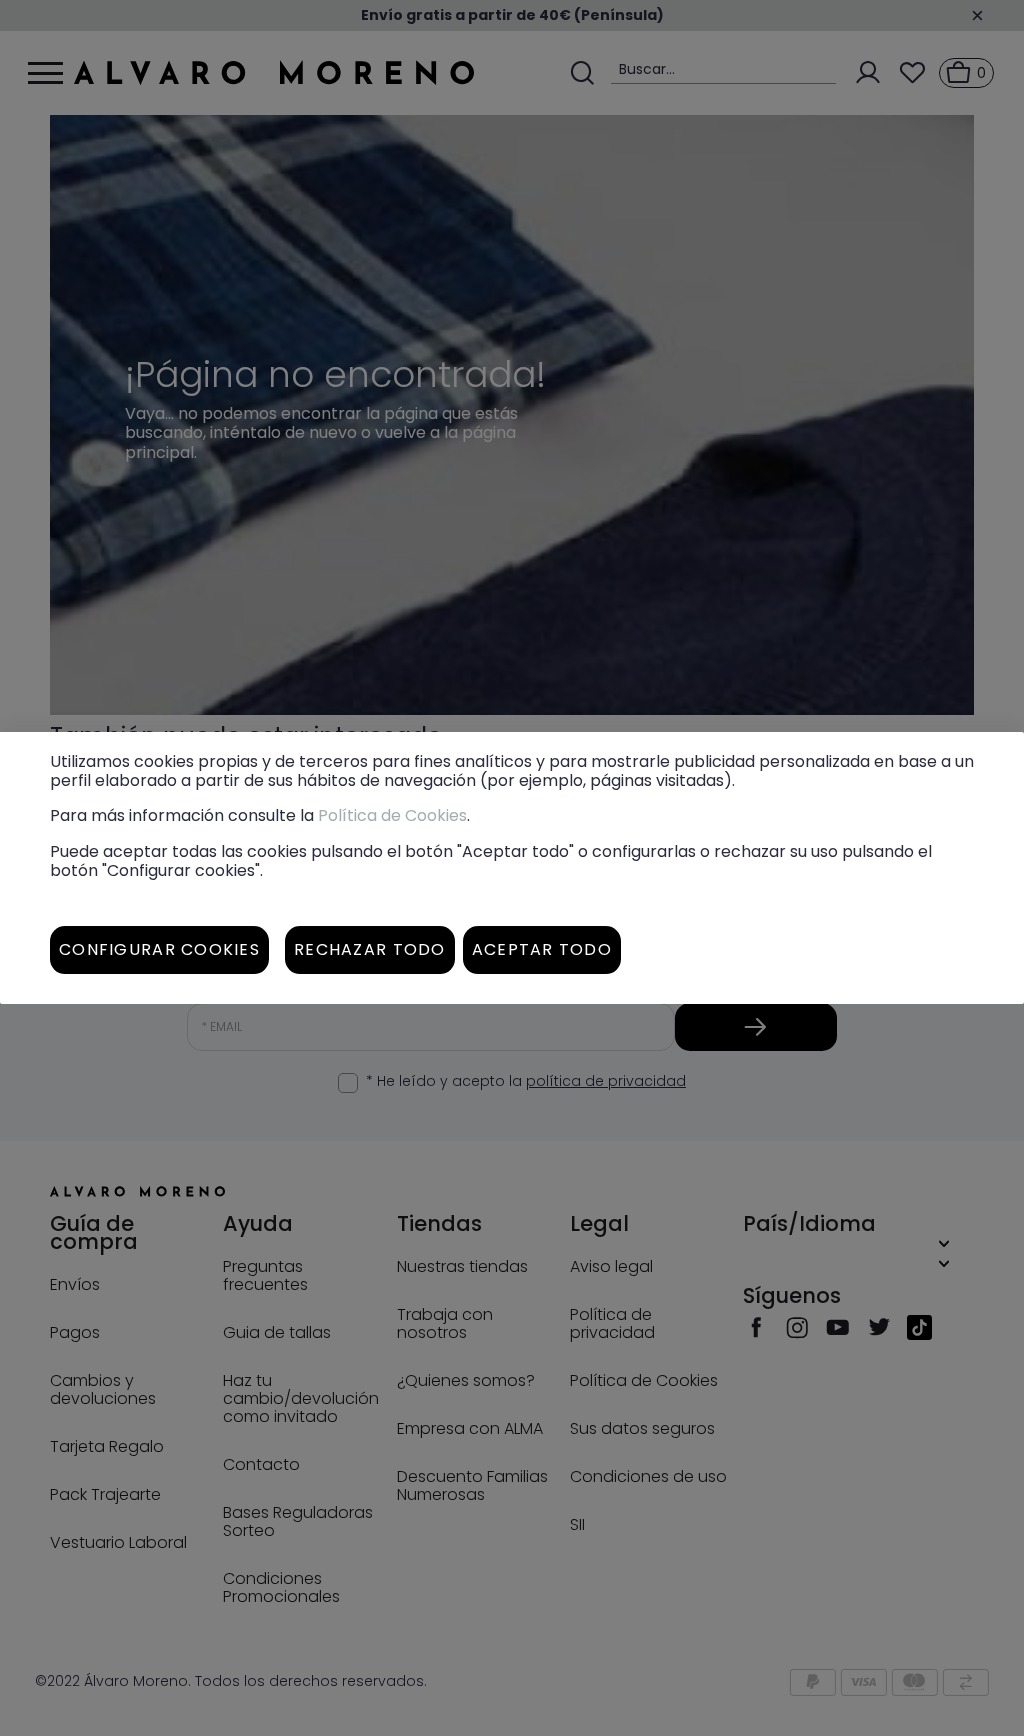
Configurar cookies (159, 949)
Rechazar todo (370, 949)
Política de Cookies (392, 815)
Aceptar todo (542, 949)
